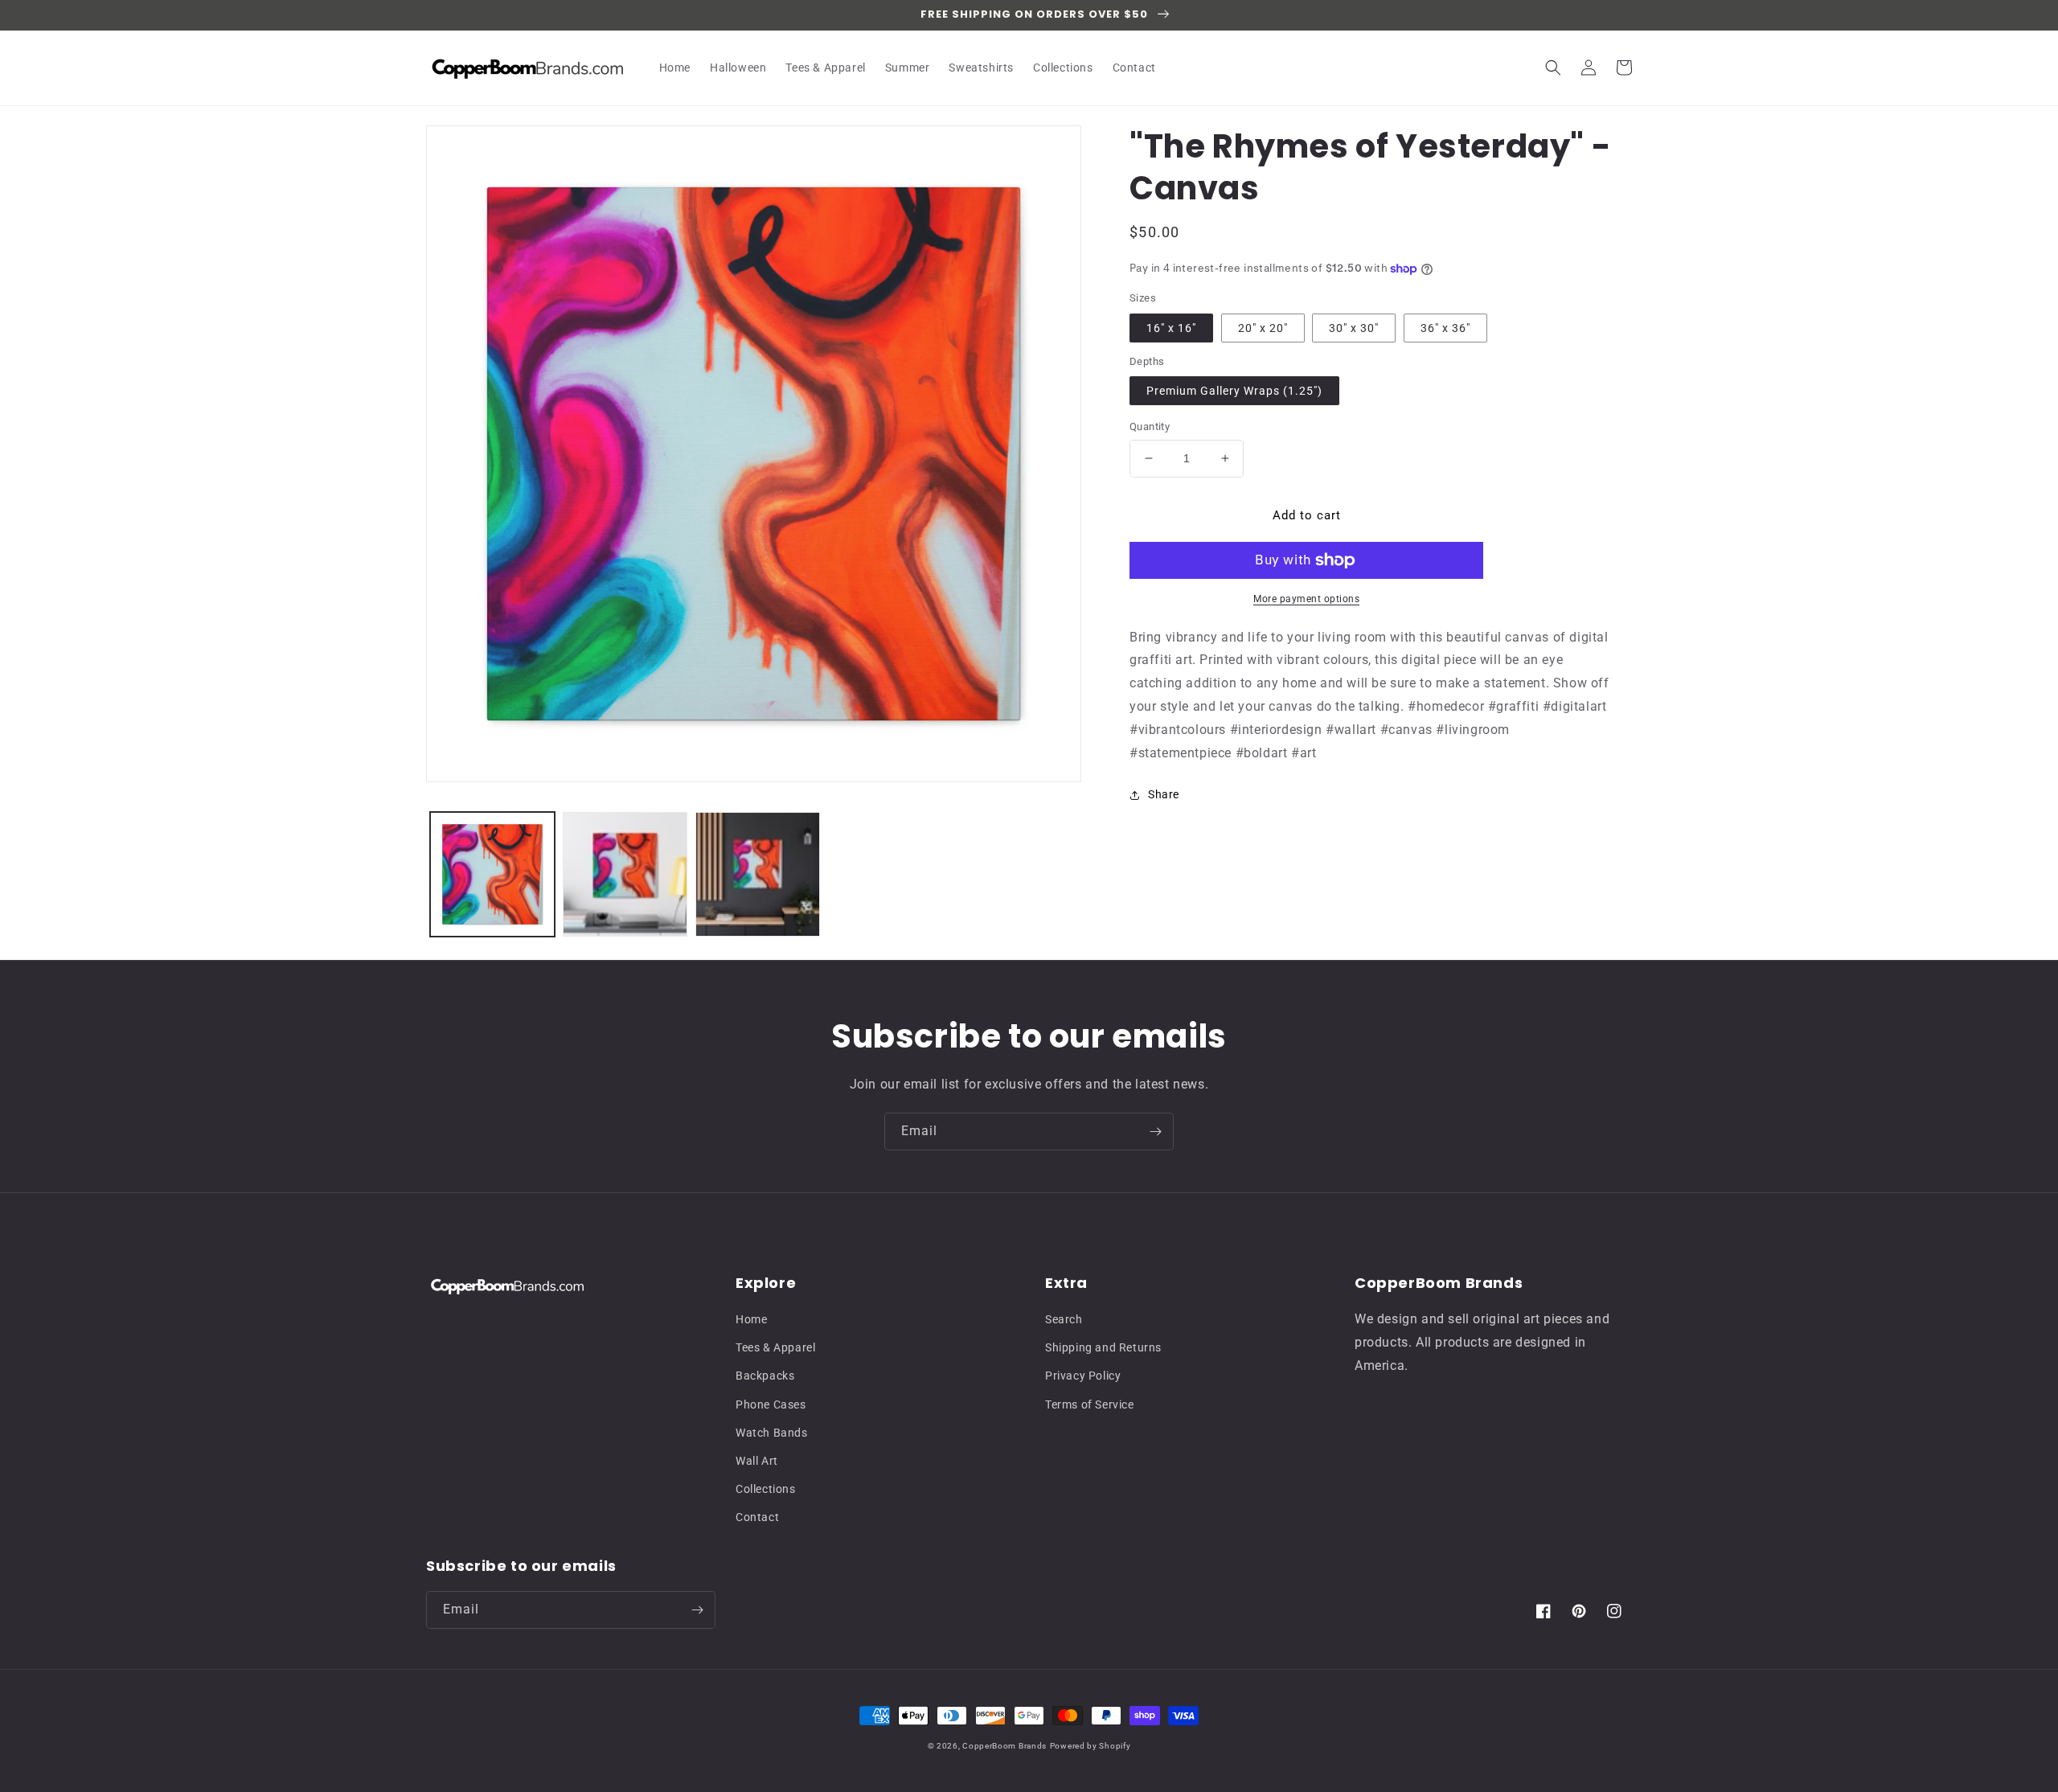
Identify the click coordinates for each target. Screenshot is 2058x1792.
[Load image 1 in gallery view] (492, 874)
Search (1064, 1319)
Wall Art (757, 1461)
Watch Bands (772, 1433)
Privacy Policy (1083, 1376)
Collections (766, 1489)
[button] (1553, 68)
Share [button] (1164, 794)
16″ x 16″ (1171, 328)
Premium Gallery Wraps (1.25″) (1234, 391)
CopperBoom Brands (1004, 1746)
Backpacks (765, 1376)
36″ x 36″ (1445, 328)
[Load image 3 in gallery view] (758, 874)
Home (751, 1319)
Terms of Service (1090, 1404)
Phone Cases (771, 1404)
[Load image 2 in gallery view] (625, 874)
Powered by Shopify (1090, 1746)
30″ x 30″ (1354, 328)
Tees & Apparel (775, 1347)
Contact (757, 1517)
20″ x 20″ (1263, 328)
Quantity (1150, 426)
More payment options (1306, 599)
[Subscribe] (1155, 1132)
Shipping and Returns (1103, 1347)
